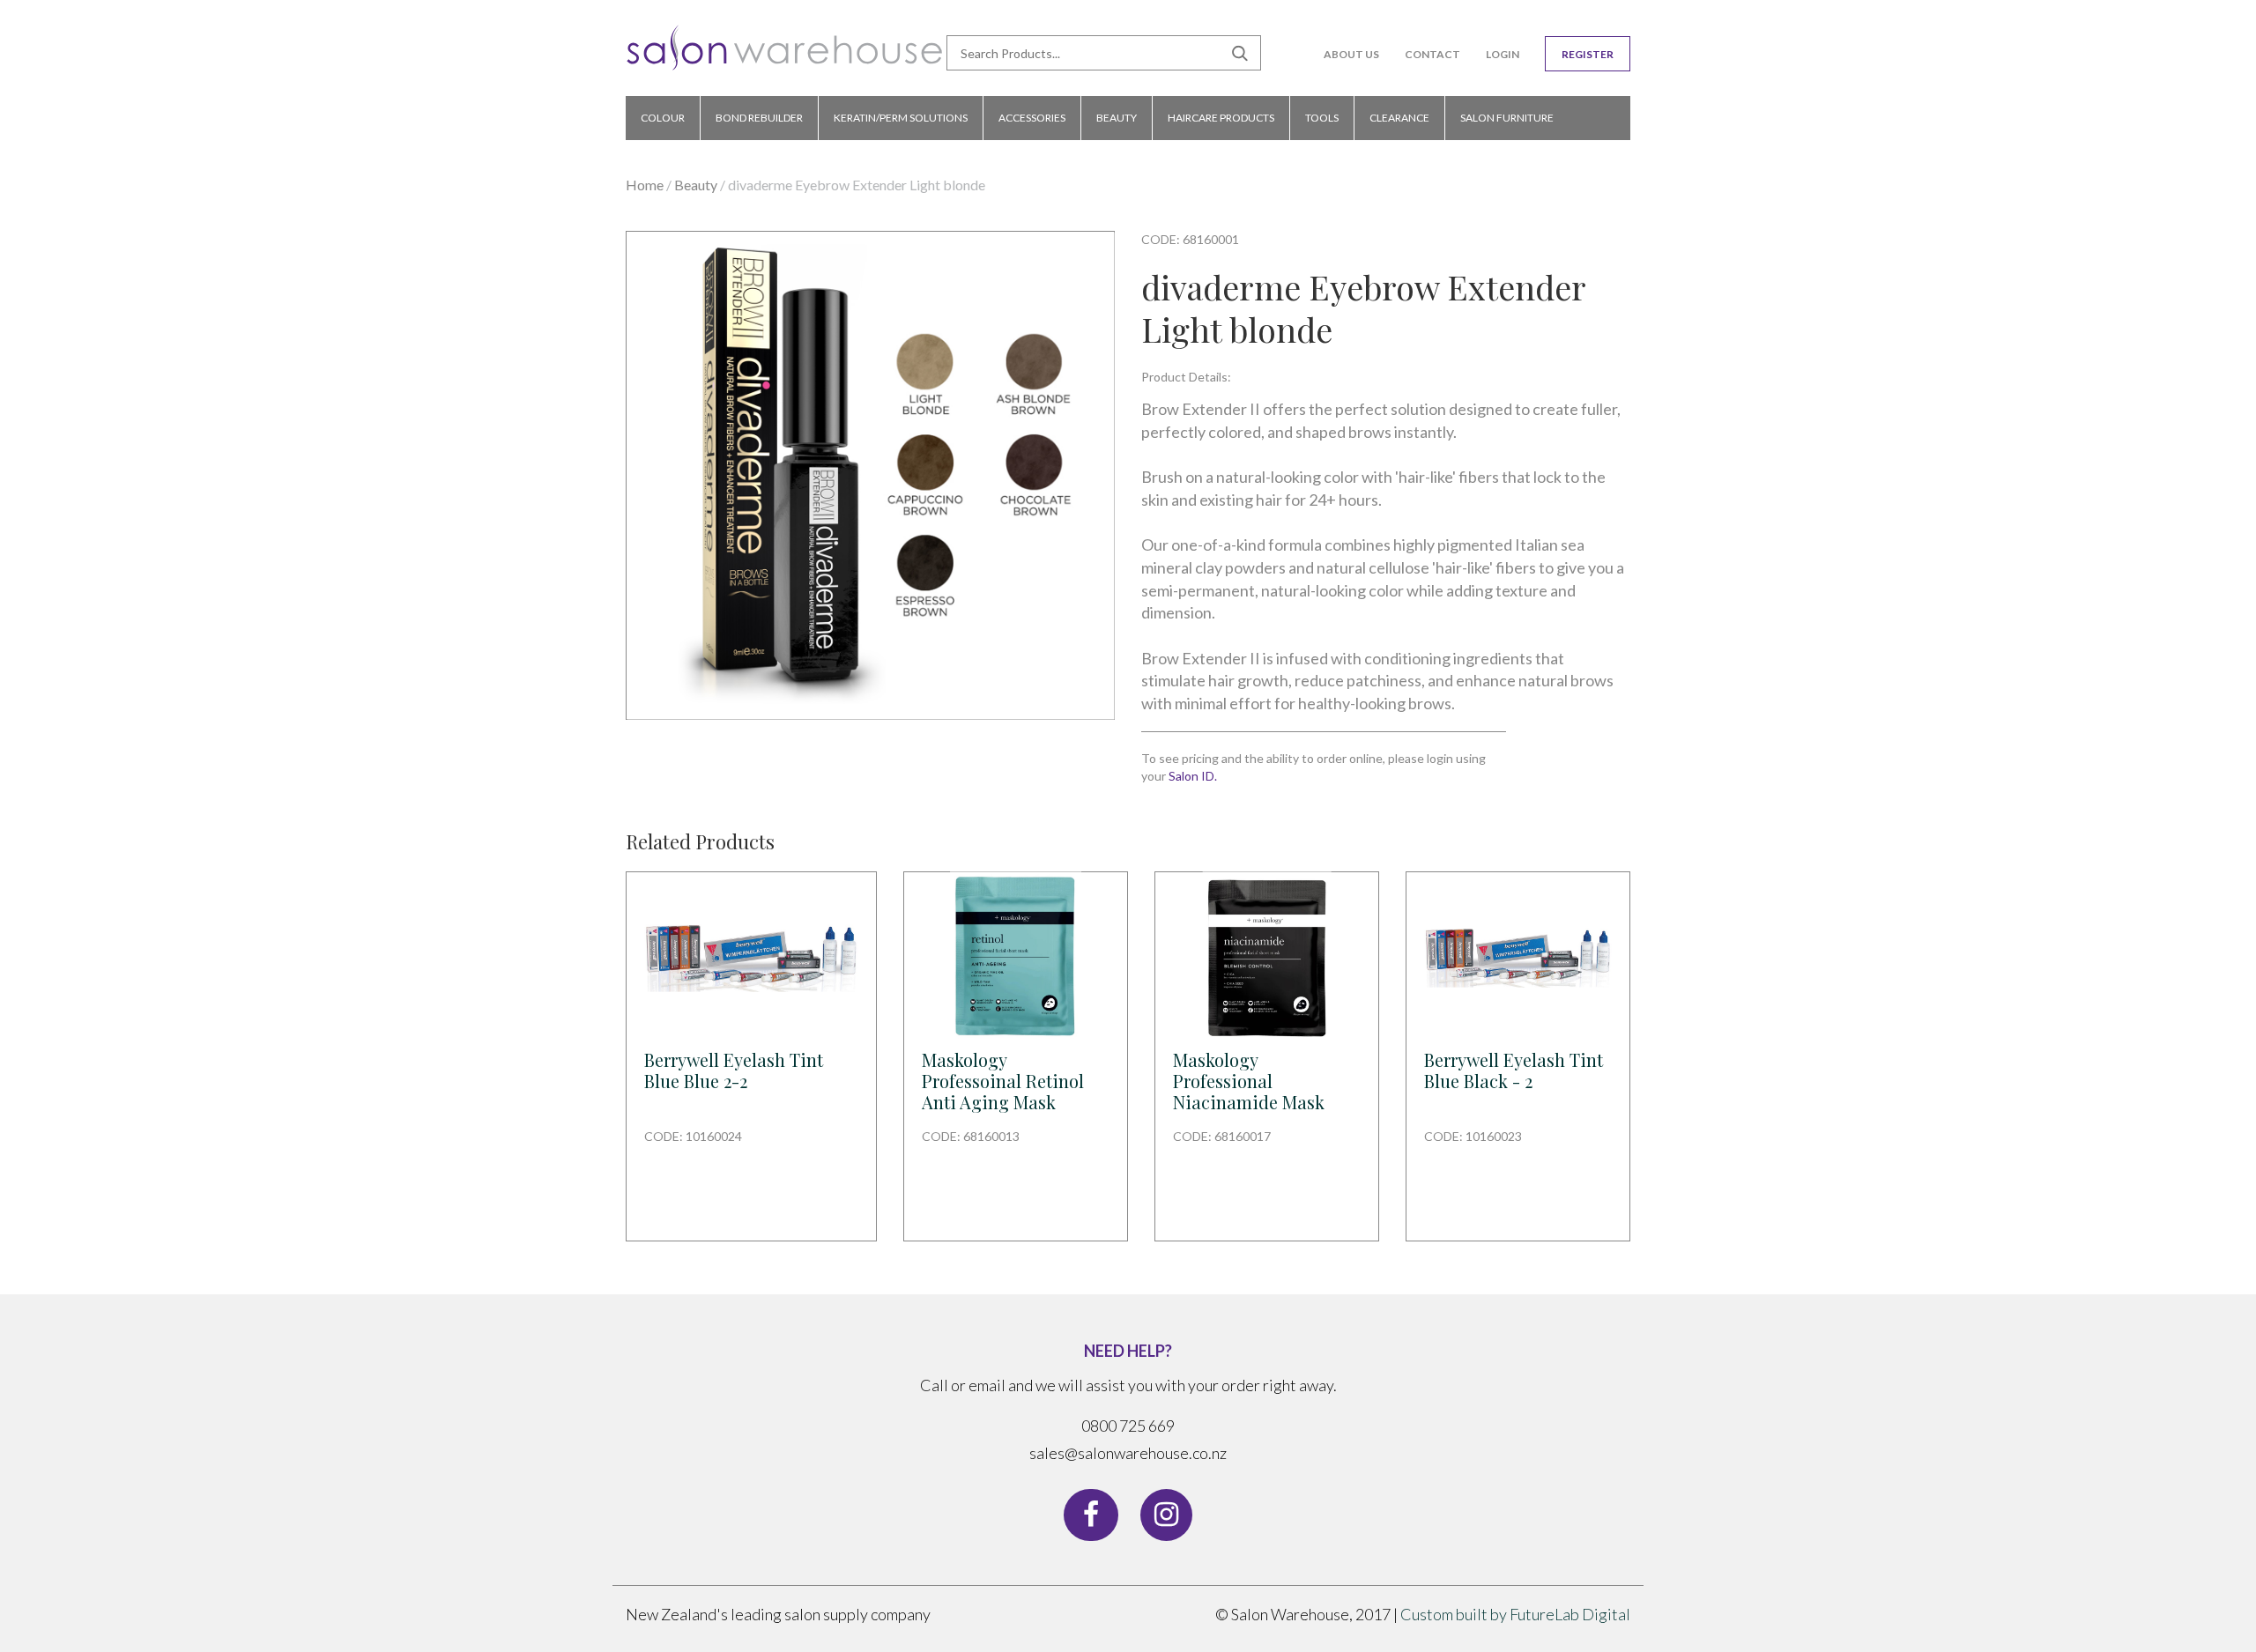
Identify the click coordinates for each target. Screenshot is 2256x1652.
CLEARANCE (1399, 118)
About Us (1351, 54)
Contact (1432, 54)
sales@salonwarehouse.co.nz (1128, 1453)
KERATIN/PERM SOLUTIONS (901, 118)
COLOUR (663, 118)
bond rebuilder (759, 118)
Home (645, 185)
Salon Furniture (1507, 118)
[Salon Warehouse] (785, 54)
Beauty (696, 185)
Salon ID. (1193, 776)
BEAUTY (1117, 118)
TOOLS (1322, 118)
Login (1503, 54)
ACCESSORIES (1032, 118)
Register (1588, 54)
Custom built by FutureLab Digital (1515, 1614)
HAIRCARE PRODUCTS (1221, 118)
